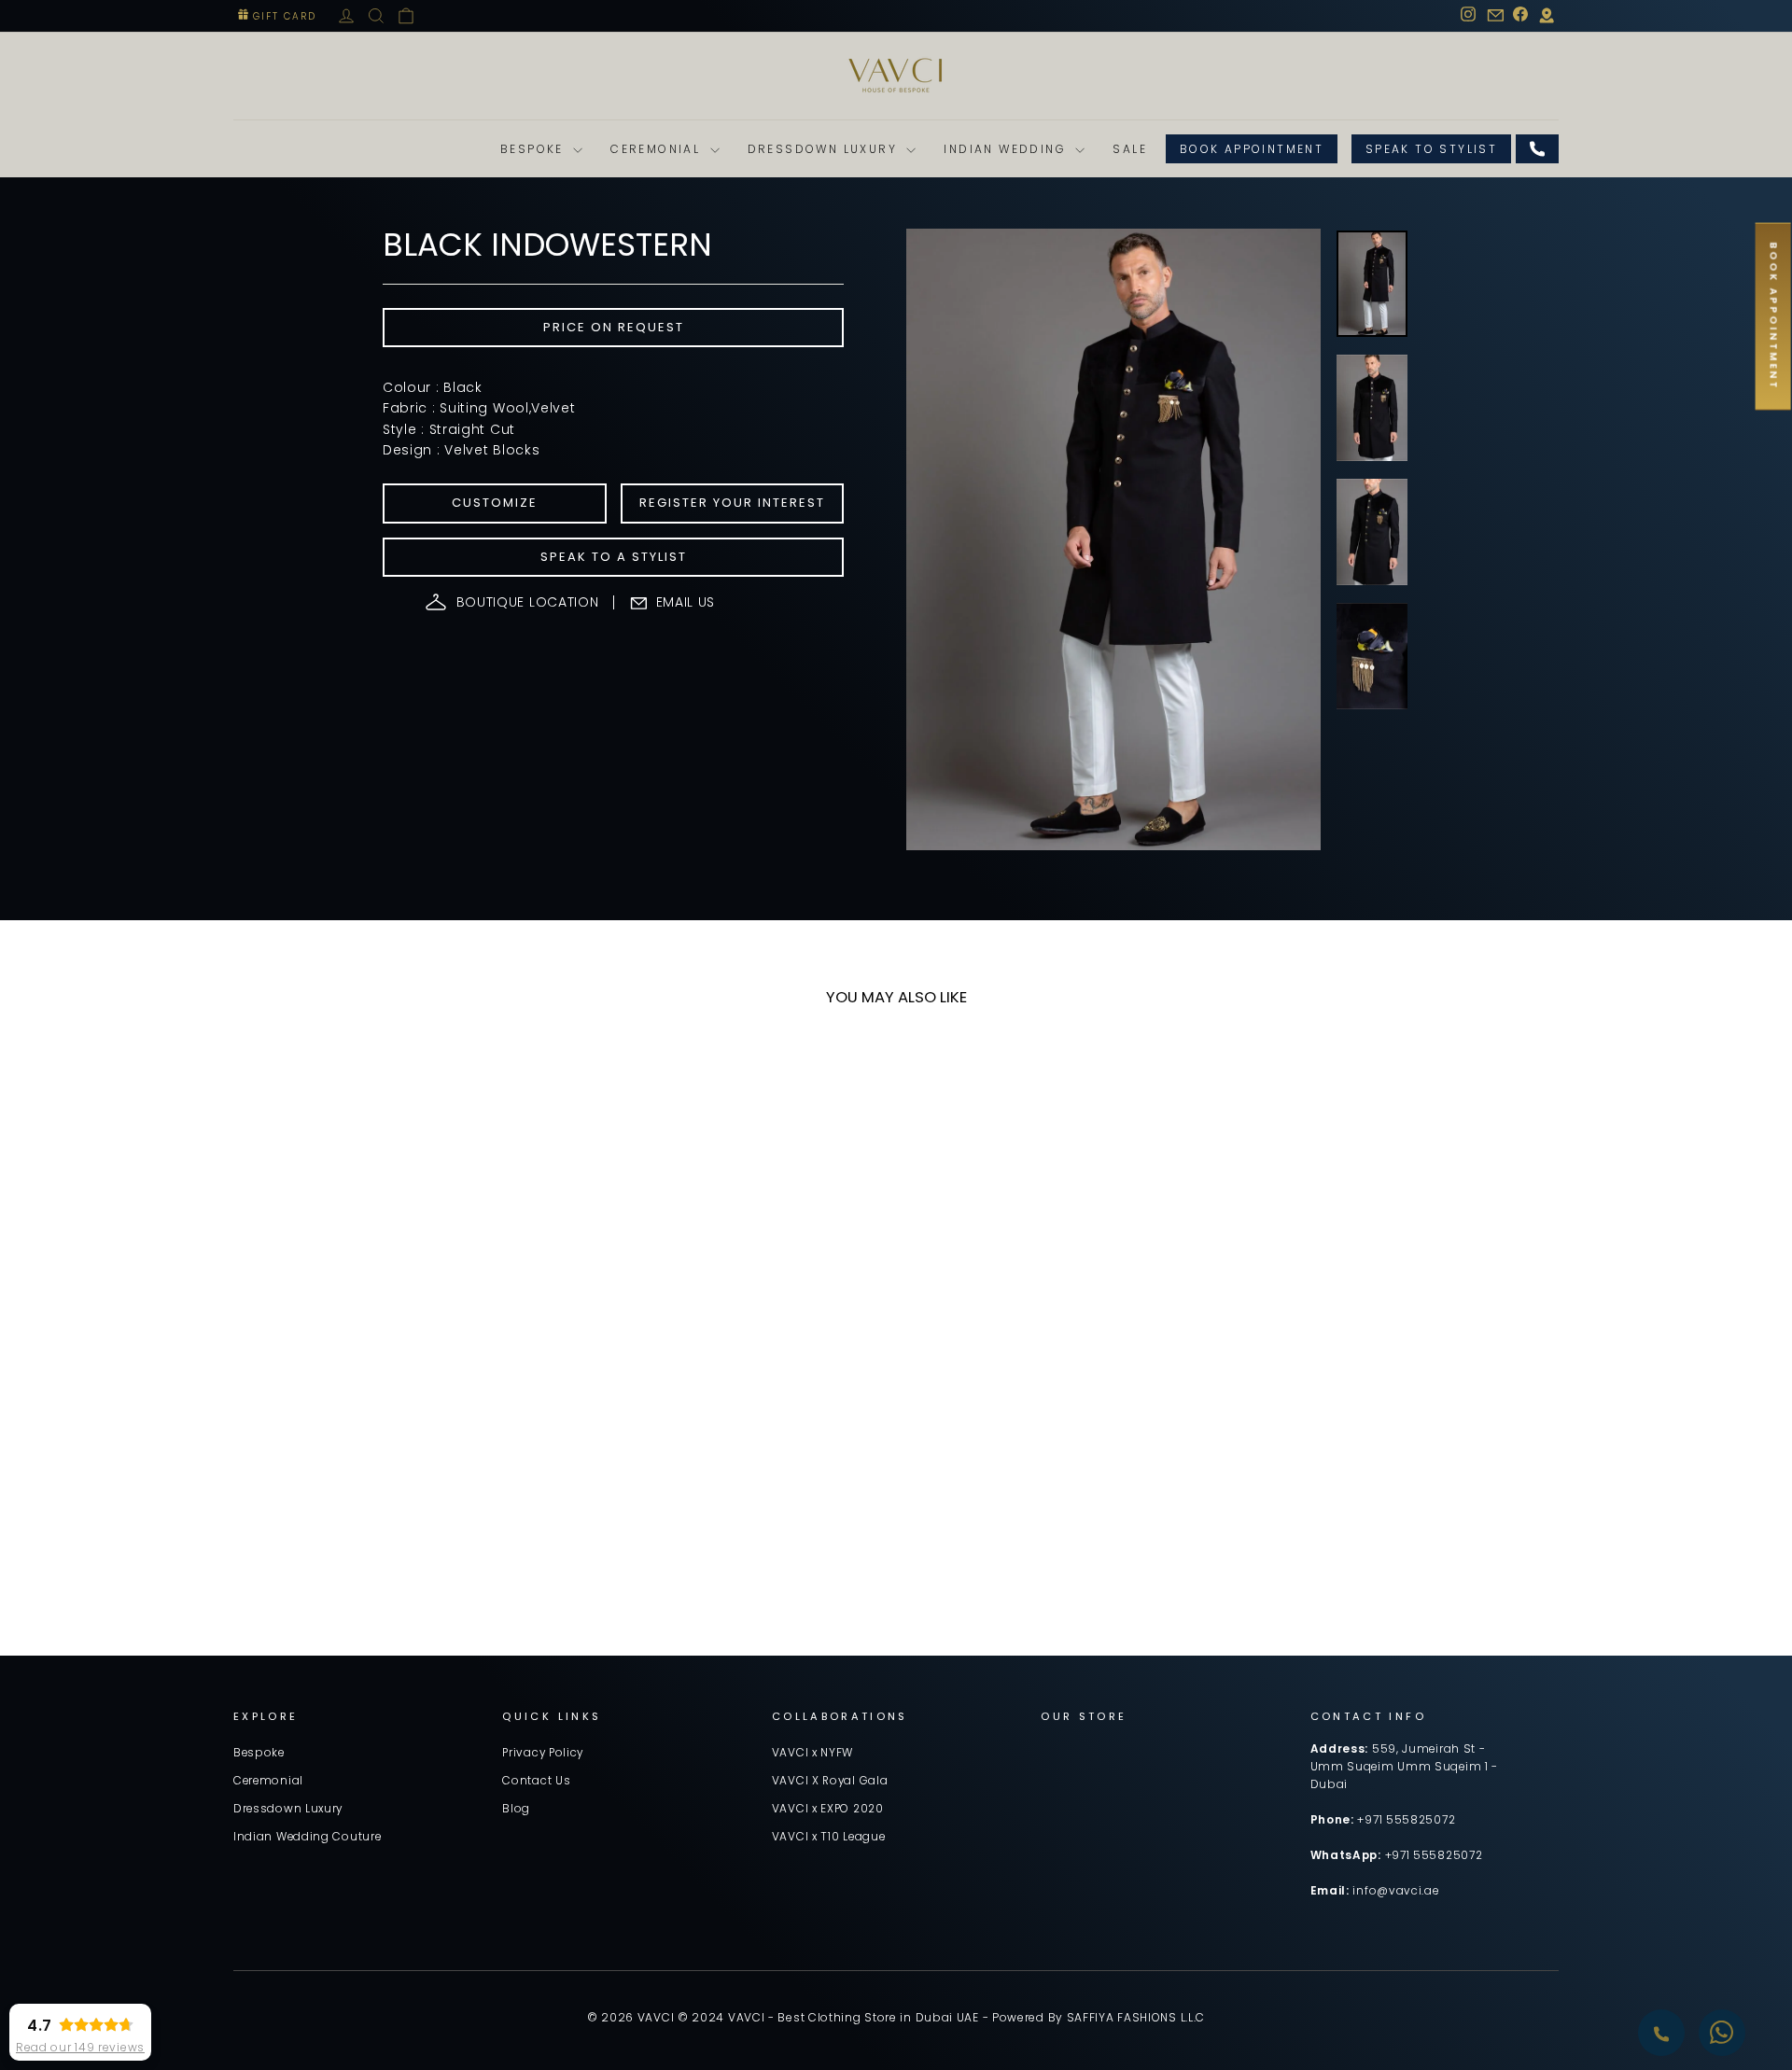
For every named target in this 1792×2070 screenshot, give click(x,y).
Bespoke (534, 149)
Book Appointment (1252, 149)
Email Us (686, 602)
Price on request (614, 327)
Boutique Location (528, 602)
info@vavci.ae (1395, 1891)
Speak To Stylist (1431, 149)
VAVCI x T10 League (829, 1837)
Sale (1130, 149)
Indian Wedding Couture (307, 1837)
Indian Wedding (1007, 149)
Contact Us (536, 1781)
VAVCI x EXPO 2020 (828, 1809)
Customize (495, 503)
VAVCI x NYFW (812, 1753)
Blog (516, 1809)
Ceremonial (658, 149)
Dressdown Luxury (825, 149)
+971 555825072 (1406, 1820)
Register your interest (732, 503)
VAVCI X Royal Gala (830, 1781)
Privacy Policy (543, 1753)
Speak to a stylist (614, 557)
